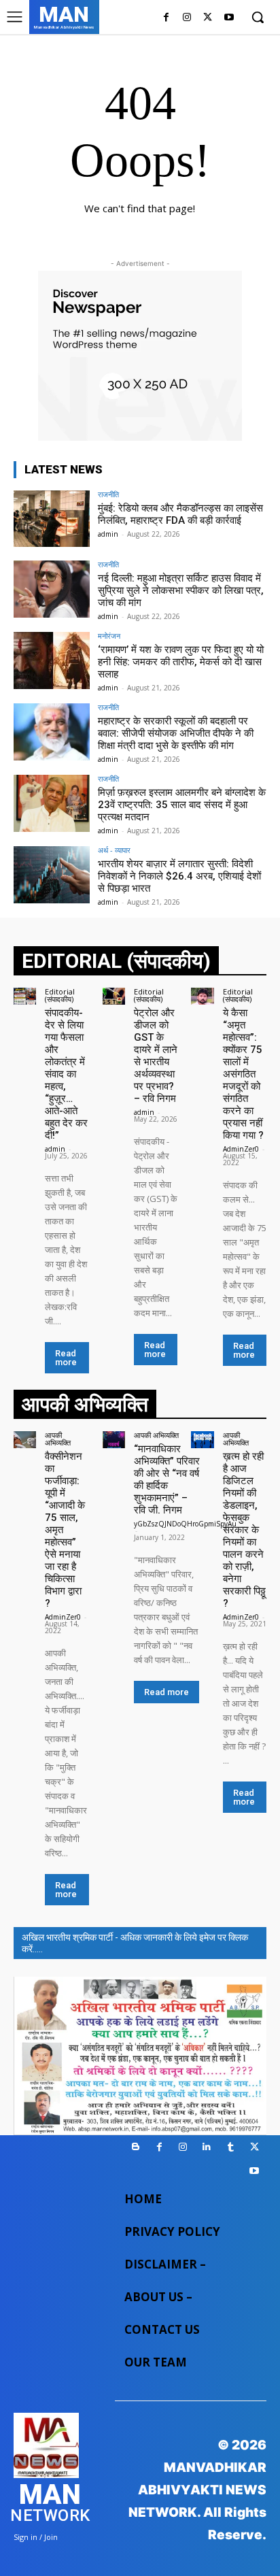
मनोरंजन (109, 636)
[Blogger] (136, 2147)
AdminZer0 (241, 1149)
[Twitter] (208, 18)
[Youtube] (229, 18)
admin (108, 534)
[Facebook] (166, 18)
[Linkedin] (207, 2147)
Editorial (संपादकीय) (60, 995)
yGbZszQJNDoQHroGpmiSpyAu (185, 1524)
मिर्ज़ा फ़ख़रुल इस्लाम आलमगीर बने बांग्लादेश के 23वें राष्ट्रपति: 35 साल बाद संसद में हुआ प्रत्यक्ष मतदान (182, 805)
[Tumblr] (231, 2147)
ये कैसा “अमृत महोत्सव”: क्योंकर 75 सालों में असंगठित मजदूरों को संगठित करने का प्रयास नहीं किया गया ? (243, 1074)
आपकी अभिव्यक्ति (58, 1439)
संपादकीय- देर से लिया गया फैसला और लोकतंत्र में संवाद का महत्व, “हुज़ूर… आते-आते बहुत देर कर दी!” (66, 1074)
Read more (66, 1358)
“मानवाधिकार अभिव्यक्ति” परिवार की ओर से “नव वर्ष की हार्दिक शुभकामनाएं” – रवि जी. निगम (167, 1479)
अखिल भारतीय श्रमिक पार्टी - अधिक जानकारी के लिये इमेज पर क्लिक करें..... (135, 1943)
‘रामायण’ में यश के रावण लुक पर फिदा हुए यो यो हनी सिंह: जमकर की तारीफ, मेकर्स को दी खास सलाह (181, 662)
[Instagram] (187, 18)
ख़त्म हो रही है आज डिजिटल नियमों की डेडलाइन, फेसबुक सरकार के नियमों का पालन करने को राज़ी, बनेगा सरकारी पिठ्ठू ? (244, 1530)
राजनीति (108, 494)
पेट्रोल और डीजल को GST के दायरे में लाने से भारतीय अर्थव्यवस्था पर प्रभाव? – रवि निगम (156, 1056)
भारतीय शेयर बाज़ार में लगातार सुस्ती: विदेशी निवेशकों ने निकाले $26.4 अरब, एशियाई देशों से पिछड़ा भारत (179, 876)
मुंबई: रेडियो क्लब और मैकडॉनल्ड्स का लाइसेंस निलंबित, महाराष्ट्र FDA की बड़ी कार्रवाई (180, 514)
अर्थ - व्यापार (114, 850)
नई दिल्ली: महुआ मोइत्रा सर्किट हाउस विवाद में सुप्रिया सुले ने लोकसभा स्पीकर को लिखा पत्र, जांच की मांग (181, 590)
